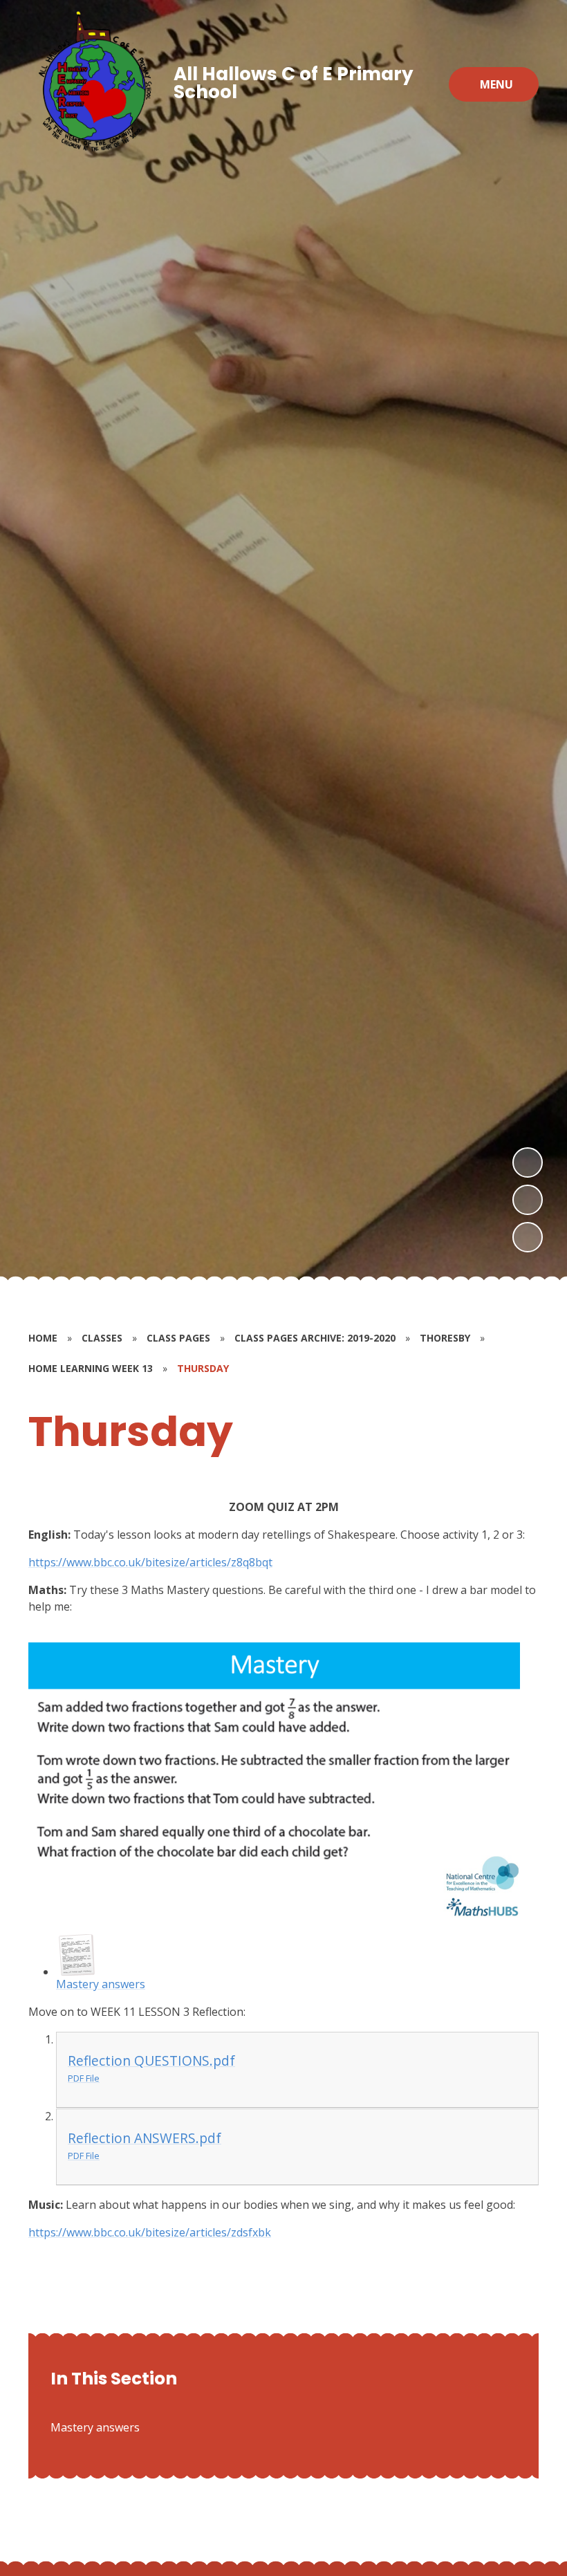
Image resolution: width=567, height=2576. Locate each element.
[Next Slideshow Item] (528, 1162)
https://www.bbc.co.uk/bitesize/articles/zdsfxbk (150, 2232)
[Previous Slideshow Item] (528, 1200)
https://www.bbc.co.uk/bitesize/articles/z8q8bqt (150, 1562)
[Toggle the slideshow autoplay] (528, 1237)
